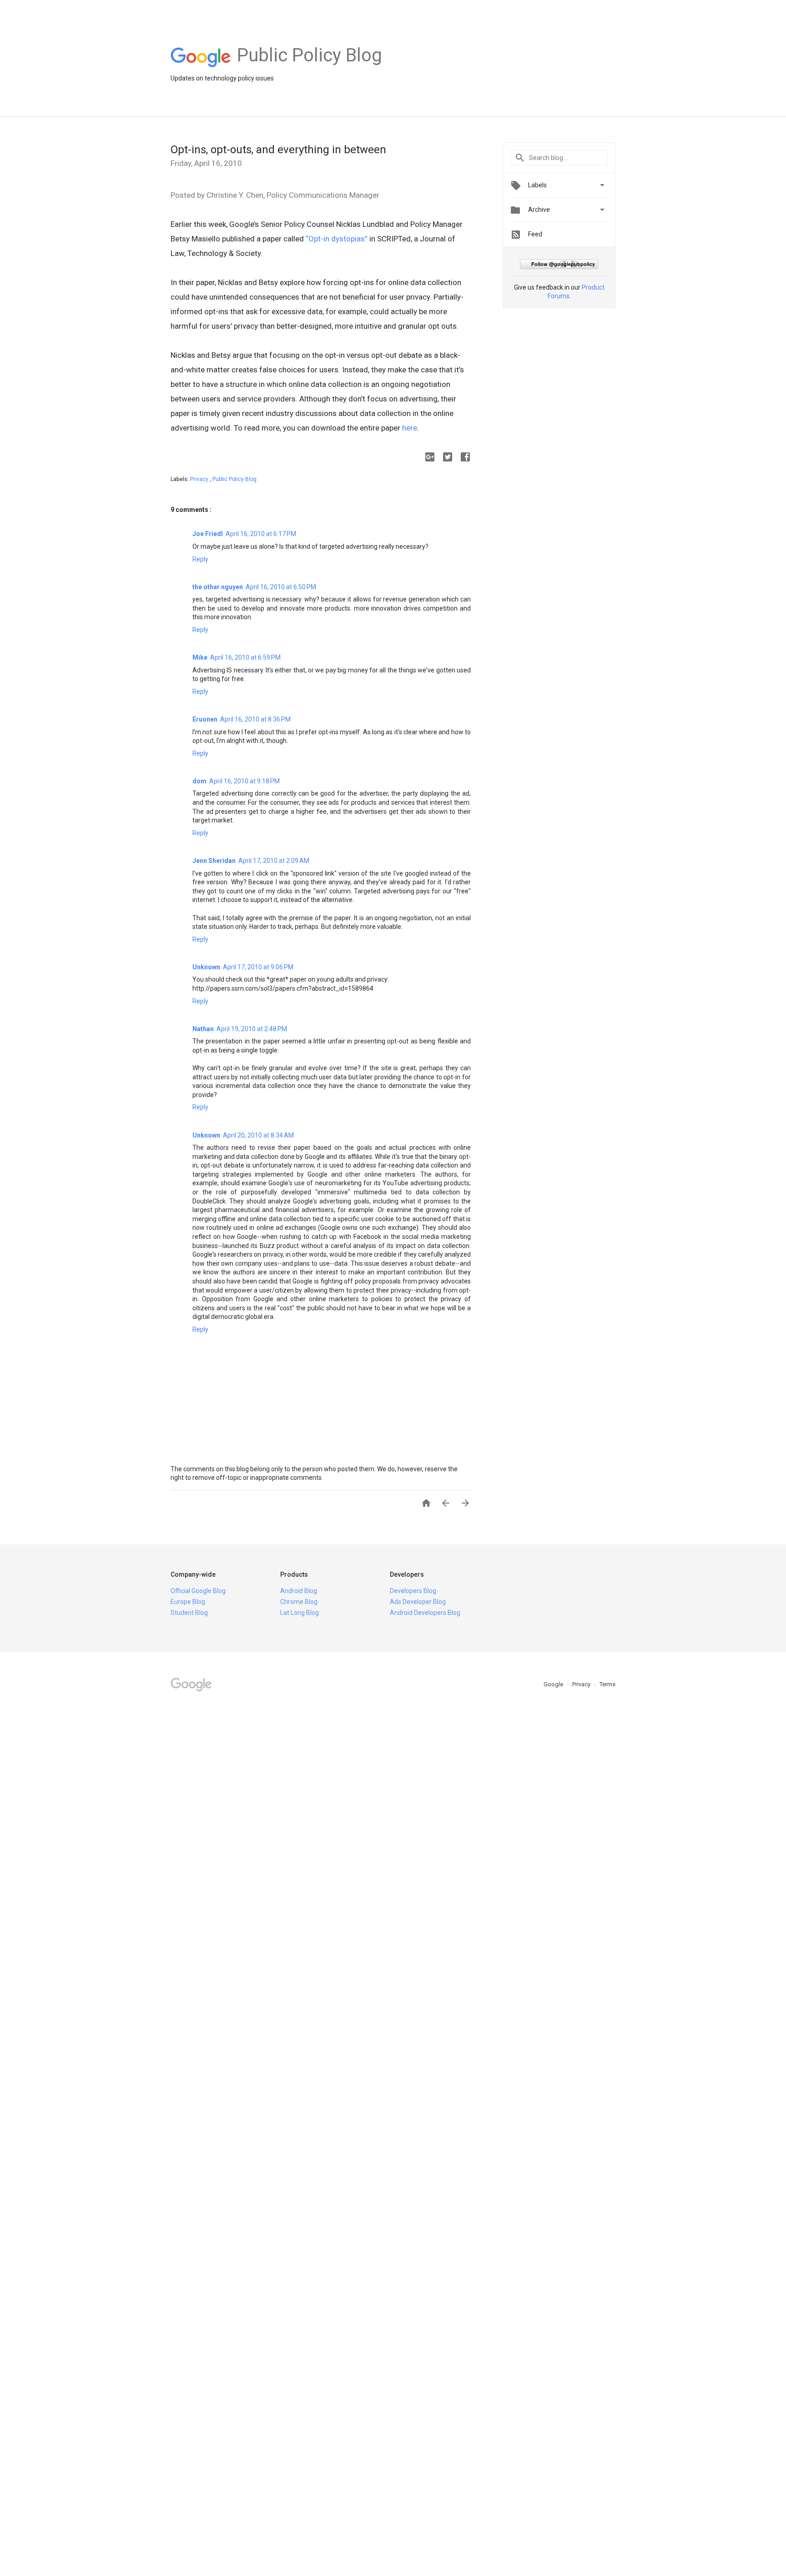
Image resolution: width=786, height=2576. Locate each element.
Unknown (206, 967)
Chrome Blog (299, 1602)
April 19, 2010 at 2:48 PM (252, 1029)
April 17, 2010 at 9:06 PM (258, 967)
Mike (200, 657)
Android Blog (299, 1591)
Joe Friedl (208, 534)
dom (199, 781)
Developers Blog (413, 1591)
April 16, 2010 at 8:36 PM (255, 719)
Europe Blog (188, 1602)
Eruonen (205, 719)
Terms (607, 1684)
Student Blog (189, 1613)
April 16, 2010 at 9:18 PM (244, 781)
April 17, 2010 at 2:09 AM (274, 861)
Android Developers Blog (425, 1613)
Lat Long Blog (300, 1613)
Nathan (203, 1029)
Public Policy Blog (234, 479)
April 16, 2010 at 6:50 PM (281, 587)
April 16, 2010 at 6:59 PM (245, 657)
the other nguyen (218, 587)
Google (554, 1684)
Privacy (200, 479)
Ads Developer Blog (418, 1602)
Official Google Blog (198, 1591)
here (410, 428)
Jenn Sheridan (214, 861)
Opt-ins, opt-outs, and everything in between (278, 150)
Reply (200, 559)
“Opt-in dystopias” (337, 239)
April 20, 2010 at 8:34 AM (258, 1135)
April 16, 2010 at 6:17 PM (261, 534)
